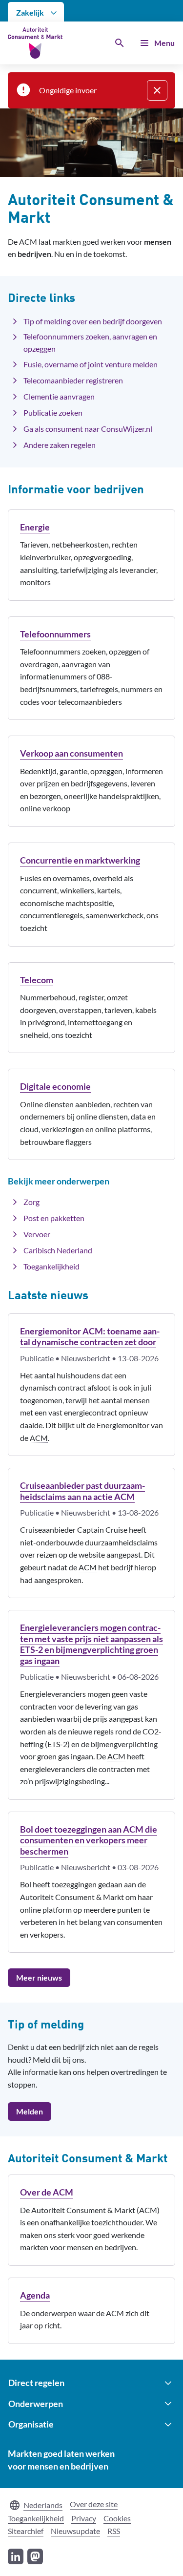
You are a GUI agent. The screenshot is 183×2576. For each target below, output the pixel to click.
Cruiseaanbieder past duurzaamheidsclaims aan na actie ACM (82, 1491)
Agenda (35, 2295)
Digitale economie (55, 1086)
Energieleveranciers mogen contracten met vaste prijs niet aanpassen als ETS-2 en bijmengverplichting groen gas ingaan (91, 1644)
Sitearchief (26, 2531)
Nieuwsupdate (75, 2531)
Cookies (117, 2518)
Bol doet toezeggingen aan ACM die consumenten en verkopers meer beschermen (89, 1840)
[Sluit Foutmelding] (157, 90)
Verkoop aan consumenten (71, 753)
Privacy (84, 2518)
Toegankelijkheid (36, 2518)
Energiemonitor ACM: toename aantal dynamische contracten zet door (90, 1337)
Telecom (37, 980)
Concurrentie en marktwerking (80, 860)
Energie (35, 527)
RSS (114, 2531)
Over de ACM (47, 2192)
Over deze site (94, 2504)
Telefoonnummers (55, 634)
